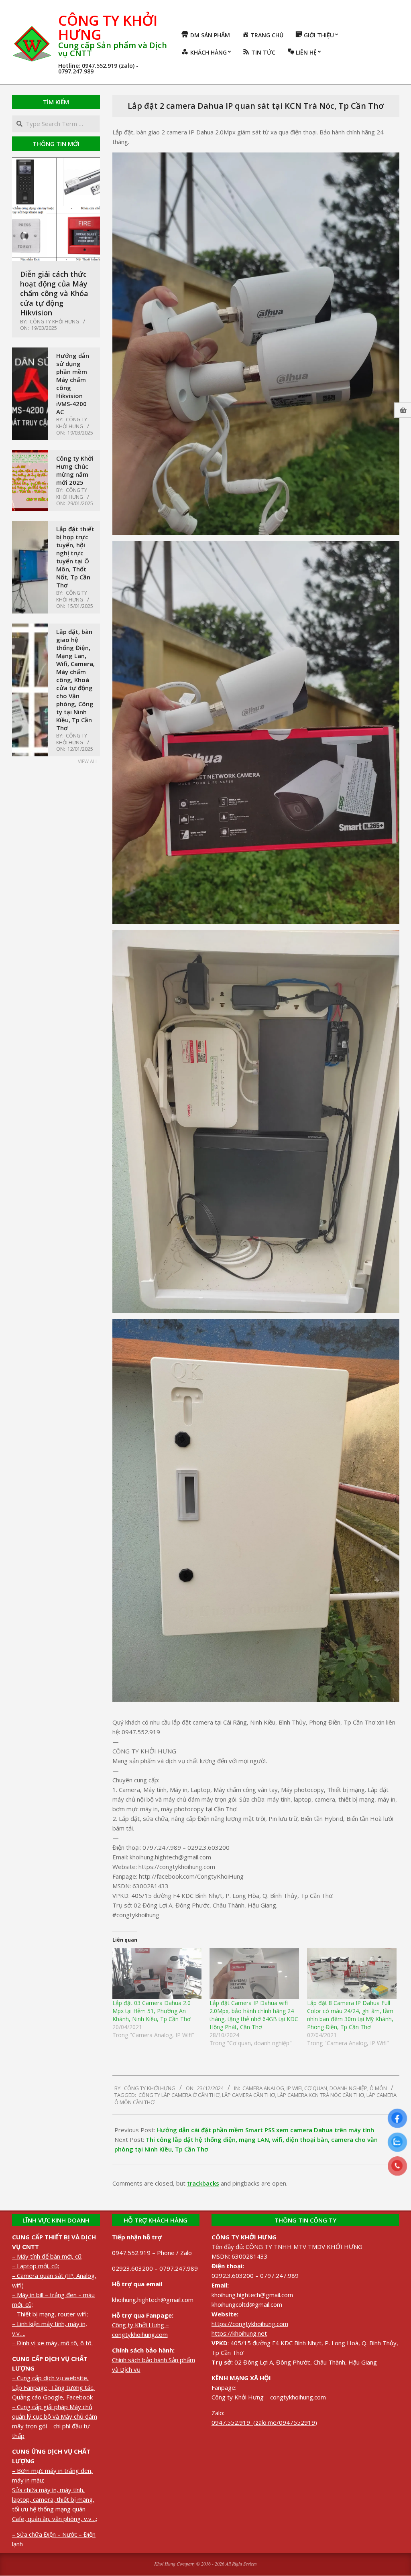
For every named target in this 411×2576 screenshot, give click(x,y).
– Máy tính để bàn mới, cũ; (47, 2256)
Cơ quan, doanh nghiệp (336, 2088)
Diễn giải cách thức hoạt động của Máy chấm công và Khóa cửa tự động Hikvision (54, 293)
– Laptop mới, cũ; (36, 2266)
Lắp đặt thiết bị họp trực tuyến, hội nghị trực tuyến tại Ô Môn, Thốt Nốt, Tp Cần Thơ (75, 557)
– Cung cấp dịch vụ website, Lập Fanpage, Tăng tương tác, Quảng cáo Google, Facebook (53, 2387)
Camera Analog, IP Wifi (272, 2088)
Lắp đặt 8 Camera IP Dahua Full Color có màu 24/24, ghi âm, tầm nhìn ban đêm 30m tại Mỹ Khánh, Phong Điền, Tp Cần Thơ (350, 2015)
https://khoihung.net (239, 2333)
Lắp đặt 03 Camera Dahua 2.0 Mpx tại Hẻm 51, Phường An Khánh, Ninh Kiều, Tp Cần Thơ (152, 2011)
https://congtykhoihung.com (250, 2324)
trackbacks (203, 2183)
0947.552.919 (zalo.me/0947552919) (264, 2422)
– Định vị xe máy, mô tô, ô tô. (52, 2343)
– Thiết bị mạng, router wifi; (50, 2314)
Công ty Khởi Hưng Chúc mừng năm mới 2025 (75, 470)
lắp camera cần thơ (248, 2095)
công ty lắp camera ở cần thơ (179, 2095)
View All (88, 761)
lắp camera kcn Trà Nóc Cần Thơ (321, 2095)
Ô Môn (378, 2088)
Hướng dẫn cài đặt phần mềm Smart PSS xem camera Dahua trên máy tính (265, 2130)
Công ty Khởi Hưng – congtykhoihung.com (269, 2397)
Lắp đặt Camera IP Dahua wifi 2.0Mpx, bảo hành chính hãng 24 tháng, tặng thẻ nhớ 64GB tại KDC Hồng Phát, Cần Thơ (254, 2015)
